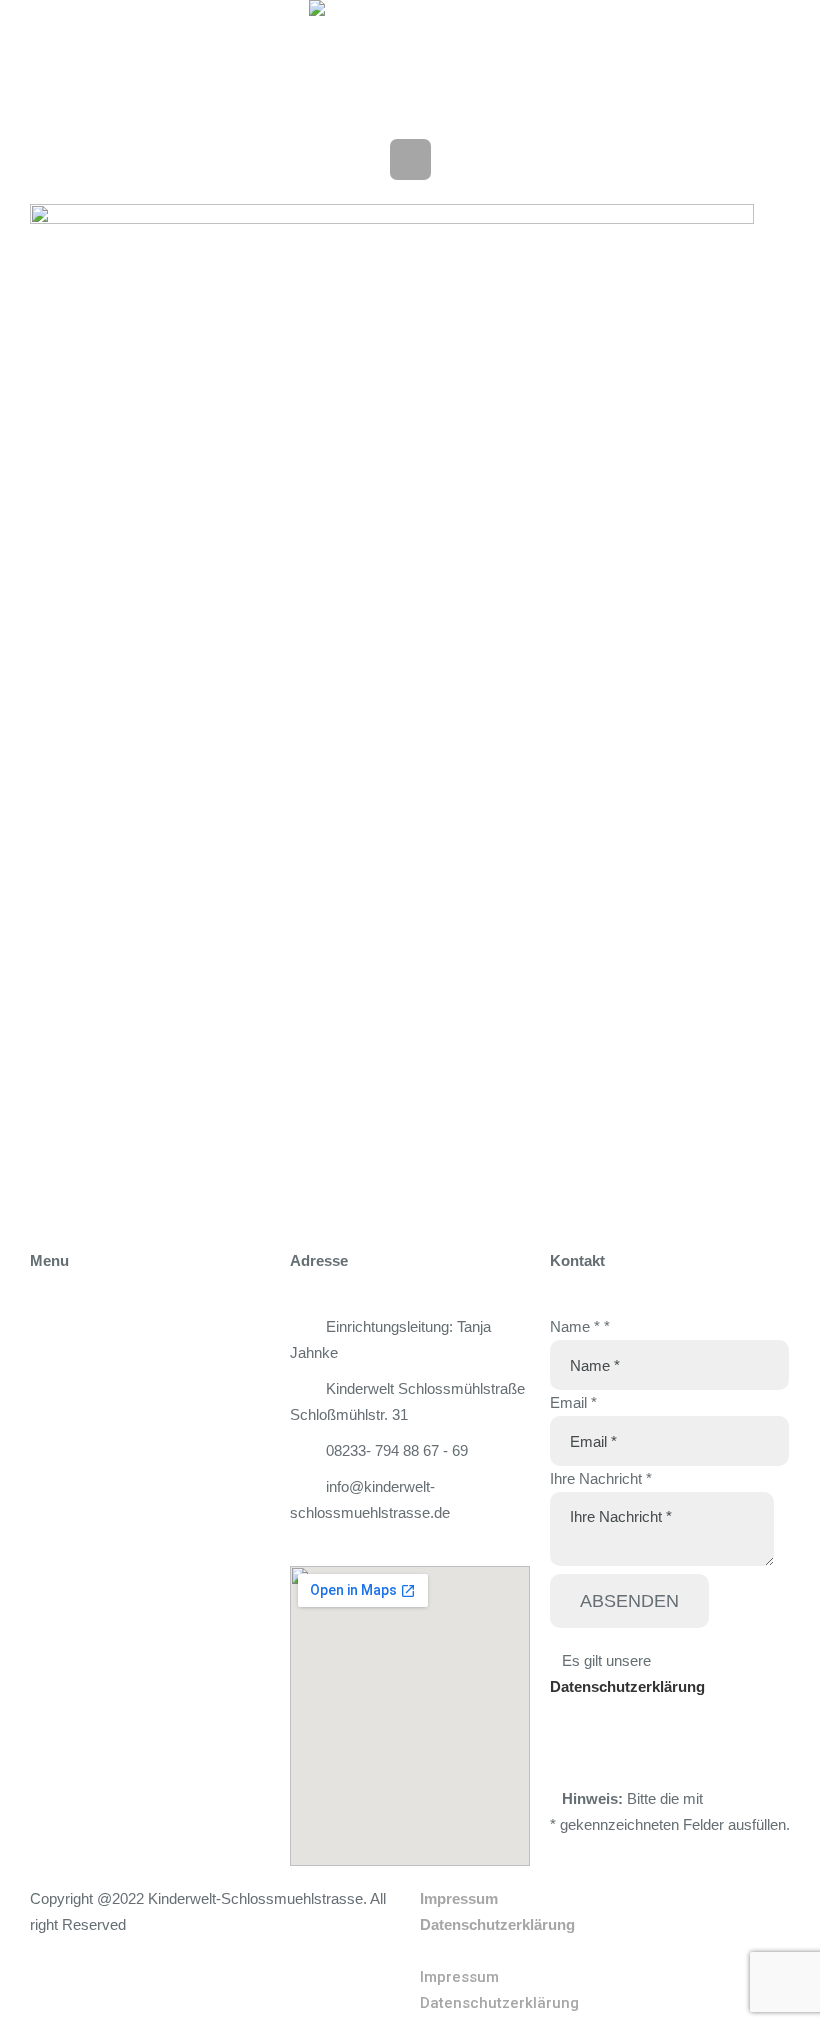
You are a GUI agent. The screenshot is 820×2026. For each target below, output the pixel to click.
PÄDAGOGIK (77, 1510)
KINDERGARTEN (91, 1464)
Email (573, 1402)
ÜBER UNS (69, 1372)
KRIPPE (58, 1418)
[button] (605, 1951)
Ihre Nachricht (601, 1478)
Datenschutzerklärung (627, 1686)
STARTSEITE (76, 1326)
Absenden (629, 1601)
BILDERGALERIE (91, 1556)
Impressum (459, 1898)
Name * (580, 1326)
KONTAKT (66, 1602)
